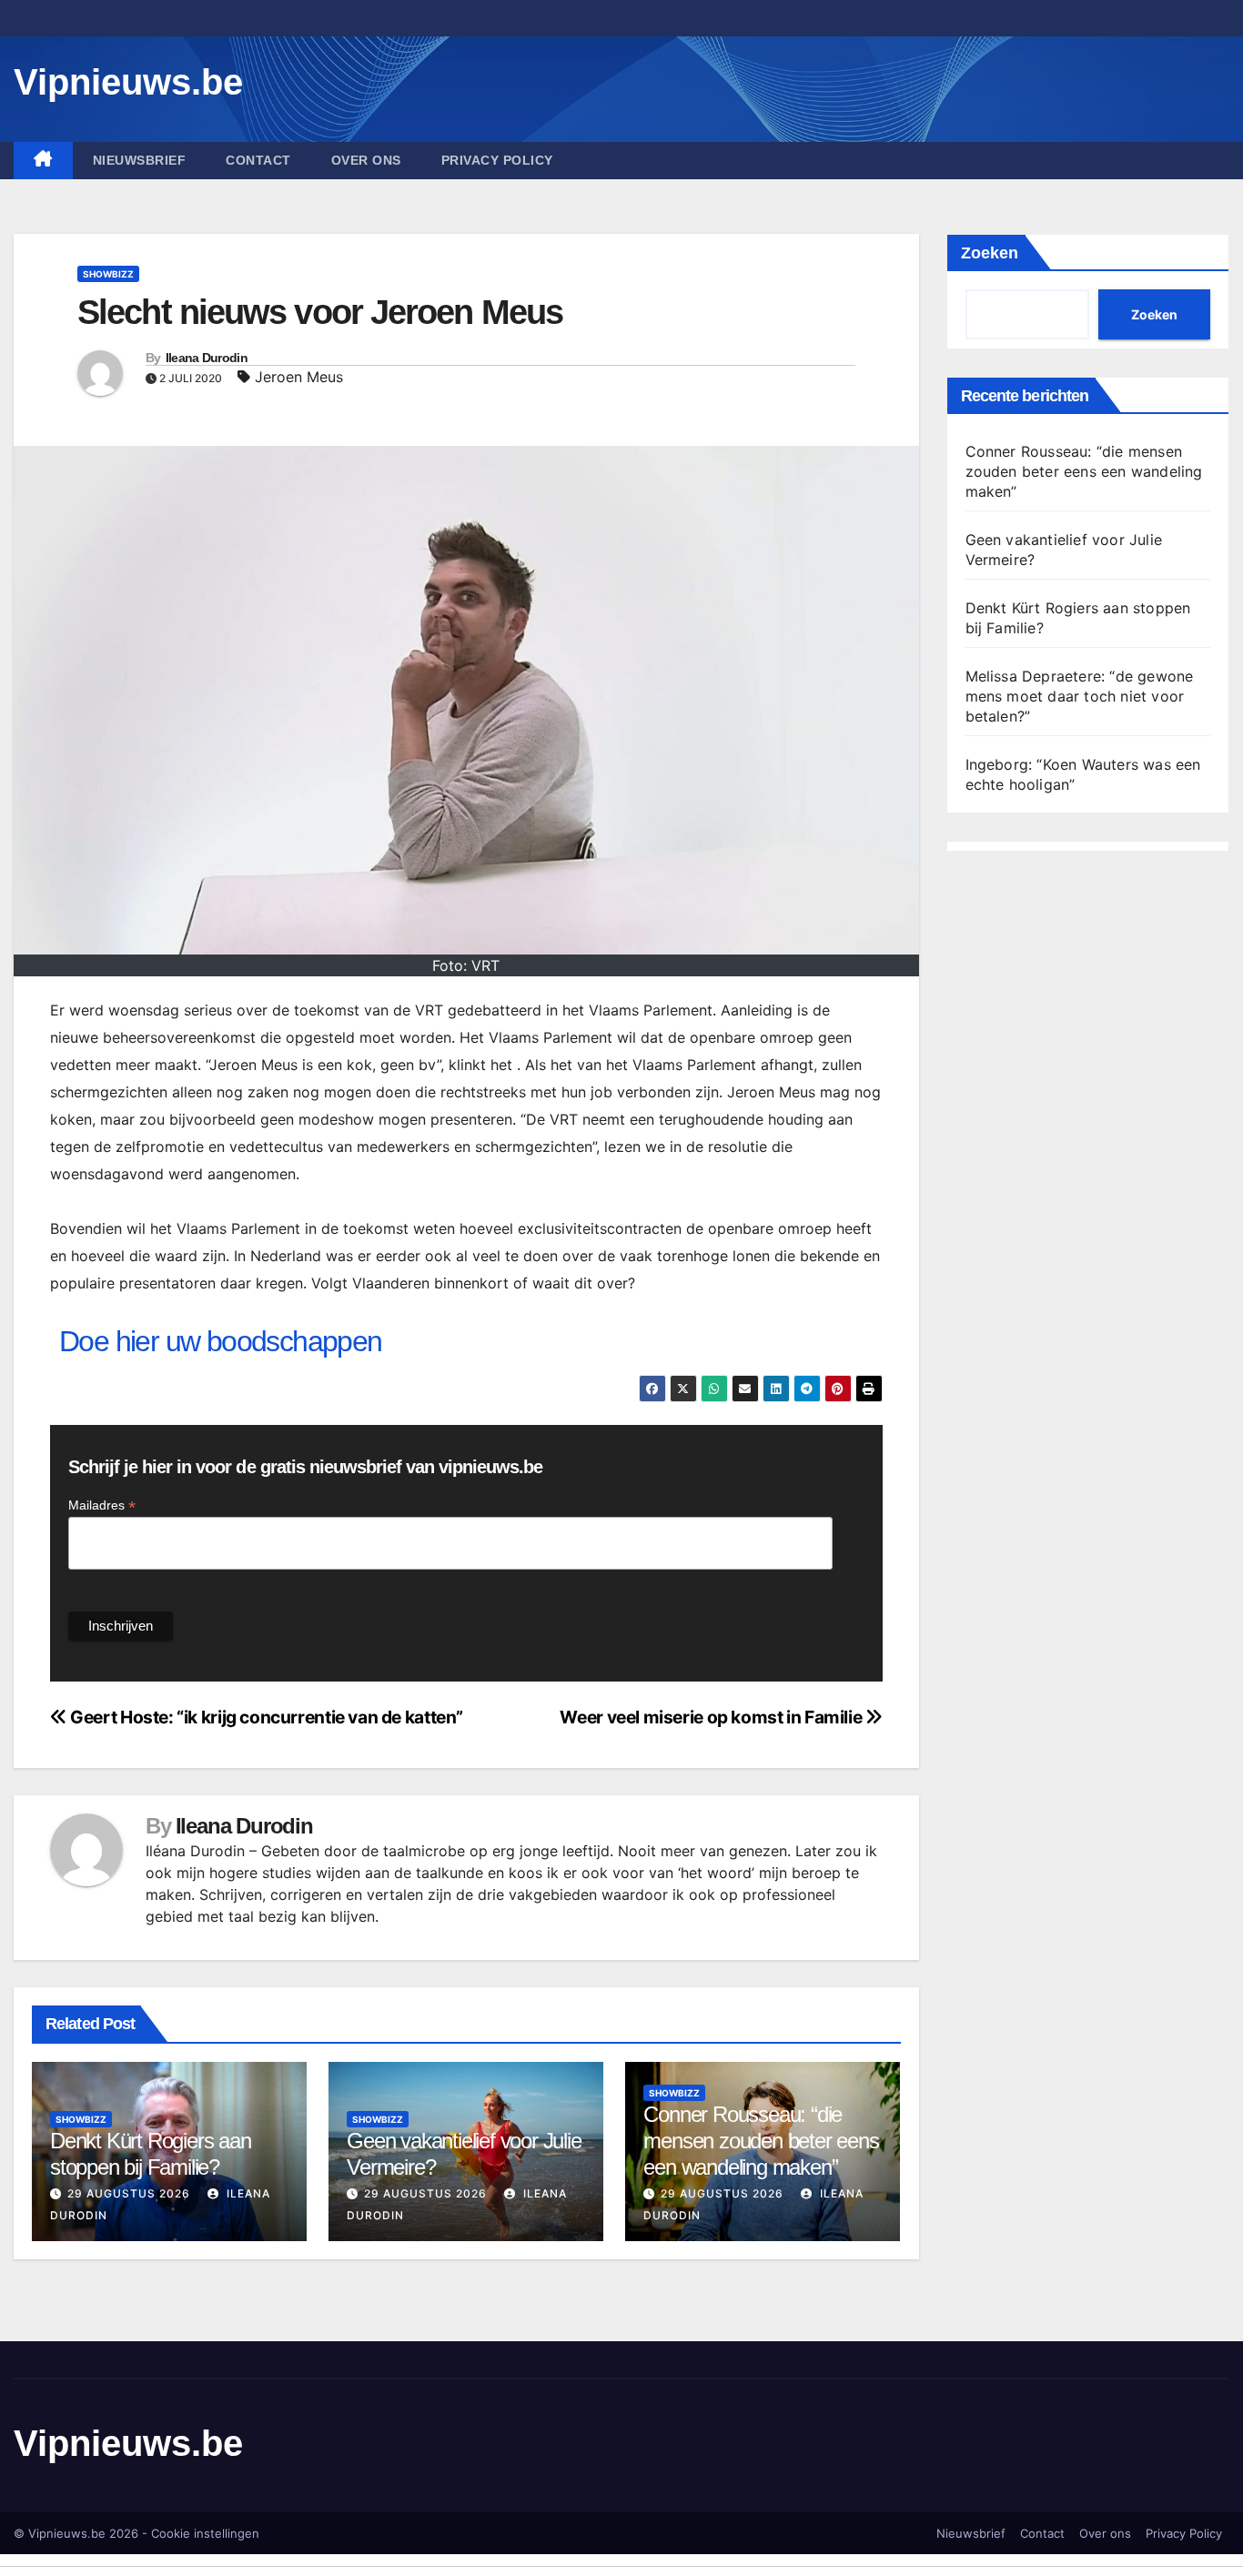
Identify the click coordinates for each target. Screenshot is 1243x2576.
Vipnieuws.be (128, 82)
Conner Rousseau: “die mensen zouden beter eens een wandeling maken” (761, 2141)
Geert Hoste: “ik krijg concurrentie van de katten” (265, 1717)
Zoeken (990, 253)
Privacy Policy (497, 160)
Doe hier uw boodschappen (221, 1341)
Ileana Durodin (207, 358)
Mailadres (102, 1505)
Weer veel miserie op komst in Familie (712, 1717)
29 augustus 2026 (129, 2193)
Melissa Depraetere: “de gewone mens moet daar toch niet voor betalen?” (1080, 696)
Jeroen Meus (299, 377)
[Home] (43, 161)
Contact (258, 160)
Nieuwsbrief (140, 160)
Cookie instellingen (205, 2533)
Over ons (366, 160)
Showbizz (108, 274)
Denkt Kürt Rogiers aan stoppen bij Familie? (151, 2154)
